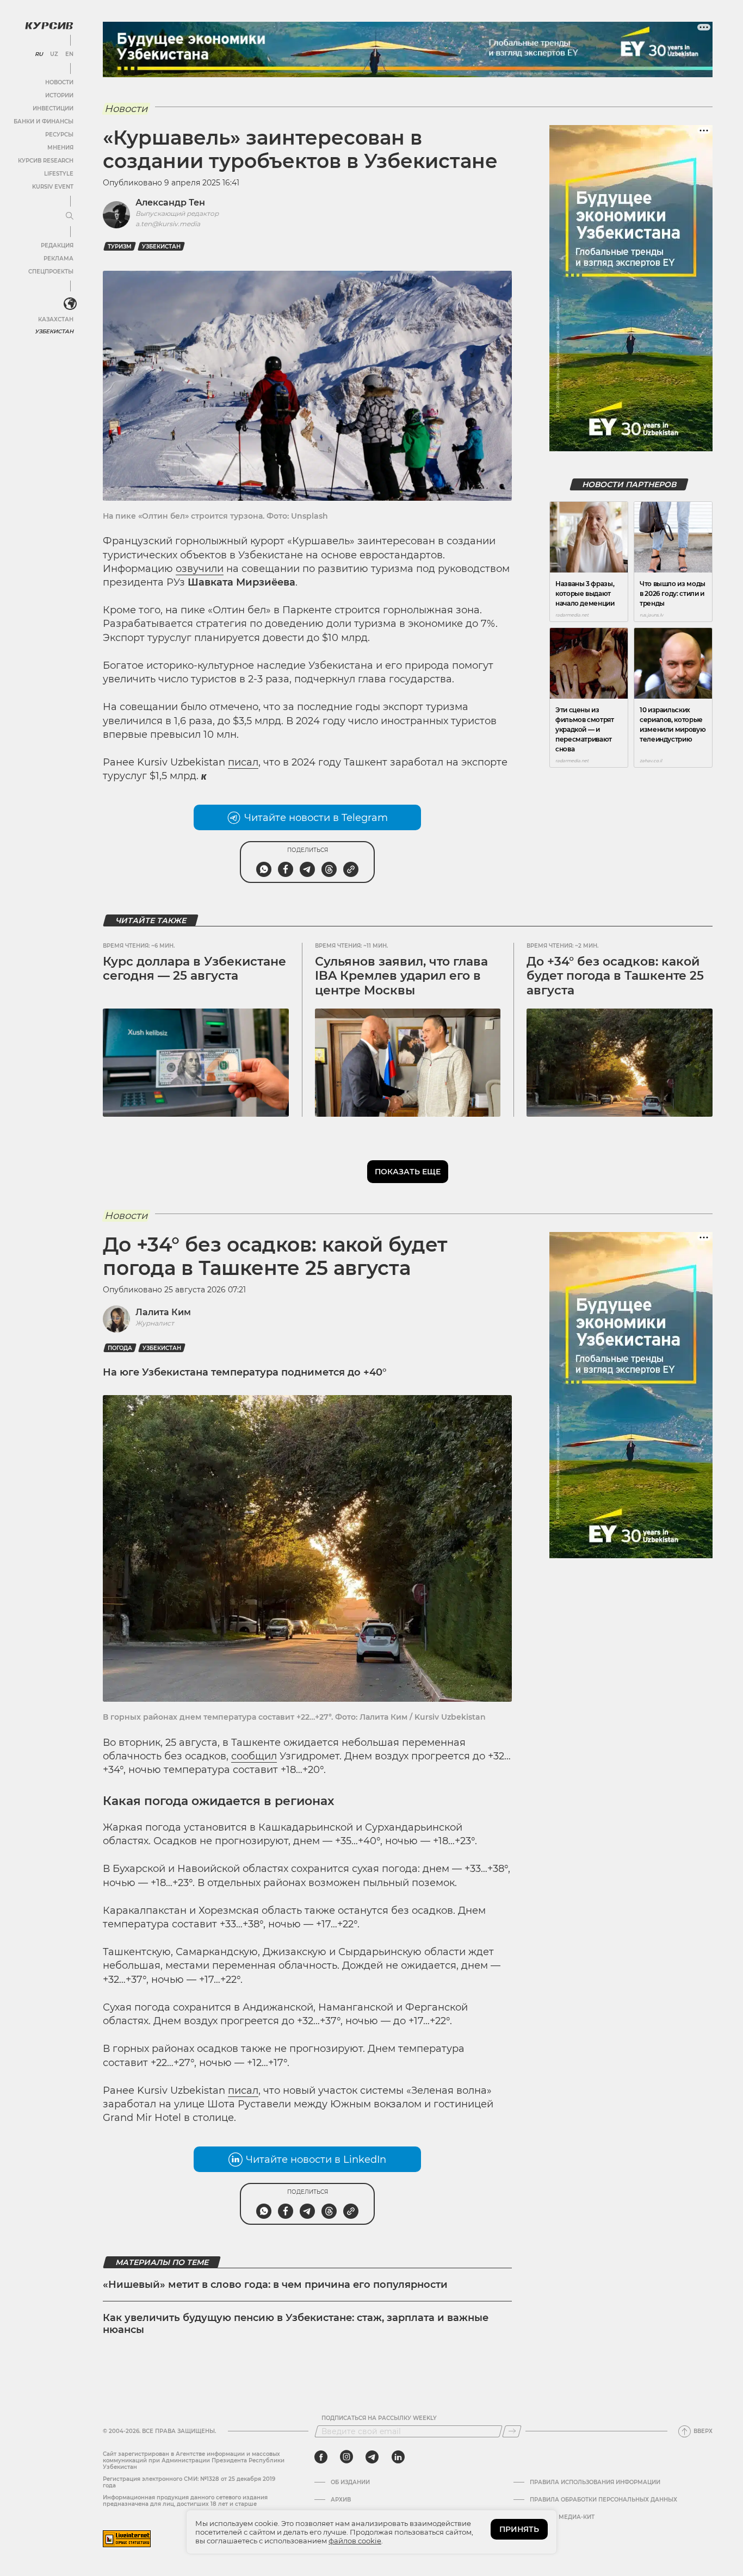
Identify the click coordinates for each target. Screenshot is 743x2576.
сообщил (254, 1756)
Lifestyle (59, 174)
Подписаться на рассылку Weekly (379, 2418)
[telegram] (372, 2457)
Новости (59, 82)
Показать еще (408, 1172)
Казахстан (56, 319)
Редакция (57, 245)
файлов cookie (355, 2541)
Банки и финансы (44, 122)
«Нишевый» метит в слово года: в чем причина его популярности (275, 2285)
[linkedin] (398, 2457)
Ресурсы (59, 135)
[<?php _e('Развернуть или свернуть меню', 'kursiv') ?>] (70, 304)
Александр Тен (170, 203)
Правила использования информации (595, 2482)
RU (39, 54)
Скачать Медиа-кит (562, 2517)
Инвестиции (53, 108)
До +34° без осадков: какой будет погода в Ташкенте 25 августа (615, 976)
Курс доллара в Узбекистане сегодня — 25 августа (194, 969)
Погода (120, 1348)
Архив (341, 2500)
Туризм (120, 247)
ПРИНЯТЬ (519, 2529)
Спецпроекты (51, 272)
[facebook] (321, 2457)
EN (69, 54)
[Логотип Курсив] (49, 26)
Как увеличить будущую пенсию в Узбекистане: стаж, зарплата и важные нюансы (296, 2324)
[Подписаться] (512, 2431)
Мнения (60, 148)
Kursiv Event (53, 187)
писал (243, 762)
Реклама (58, 259)
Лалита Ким (163, 1312)
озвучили (200, 569)
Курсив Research (46, 161)
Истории (59, 95)
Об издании (350, 2482)
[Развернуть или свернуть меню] (70, 216)
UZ (54, 54)
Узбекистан (54, 331)
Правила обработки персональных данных (603, 2500)
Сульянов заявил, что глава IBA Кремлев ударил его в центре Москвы (401, 976)
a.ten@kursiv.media (168, 224)
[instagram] (346, 2457)
